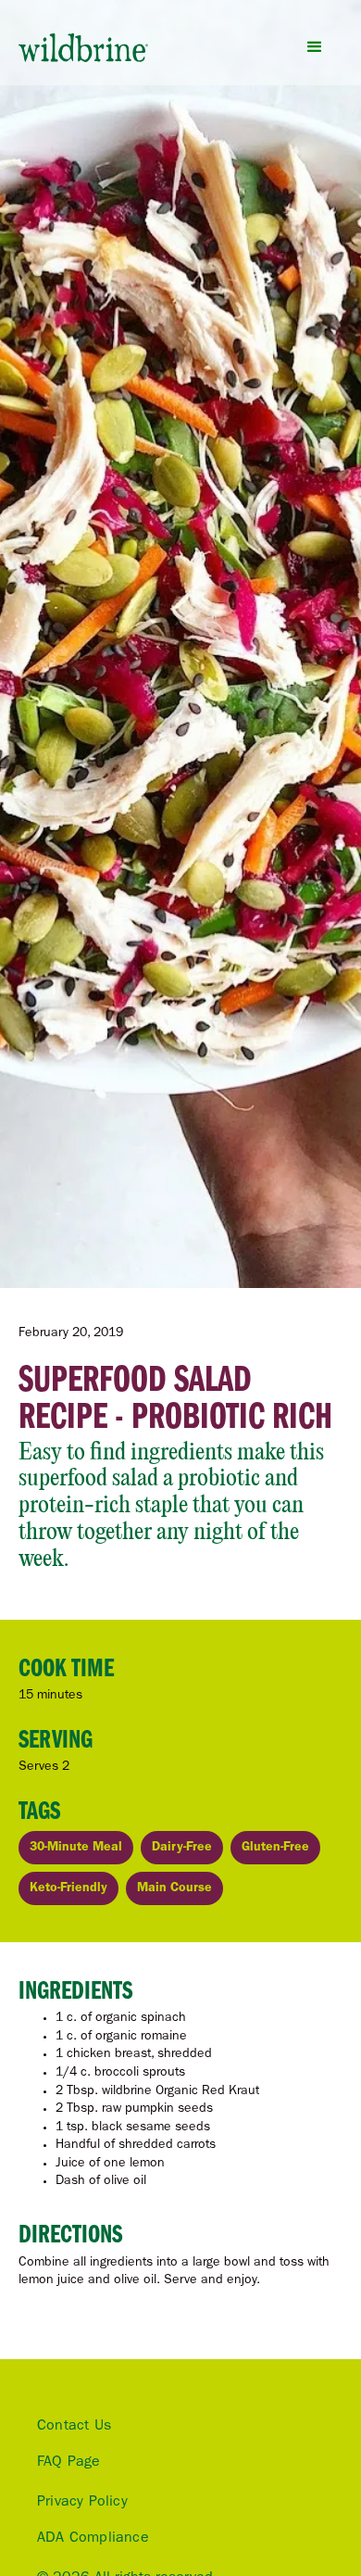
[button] (315, 47)
